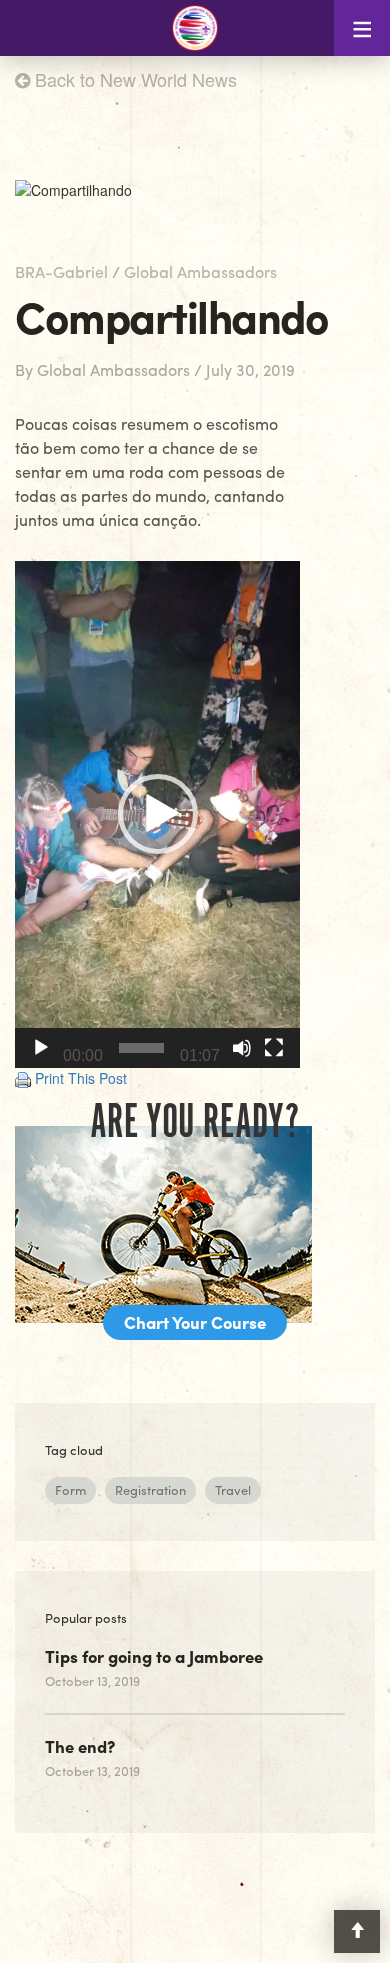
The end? (80, 1746)
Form (70, 1489)
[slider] (141, 1048)
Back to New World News (133, 79)
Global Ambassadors (200, 271)
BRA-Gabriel (61, 271)
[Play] (41, 1048)
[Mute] (242, 1048)
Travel (233, 1489)
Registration (150, 1489)
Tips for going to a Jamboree (154, 1656)
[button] (158, 814)
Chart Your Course (195, 1322)
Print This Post (81, 1078)
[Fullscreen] (274, 1048)
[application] (157, 814)
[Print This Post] (23, 1078)
